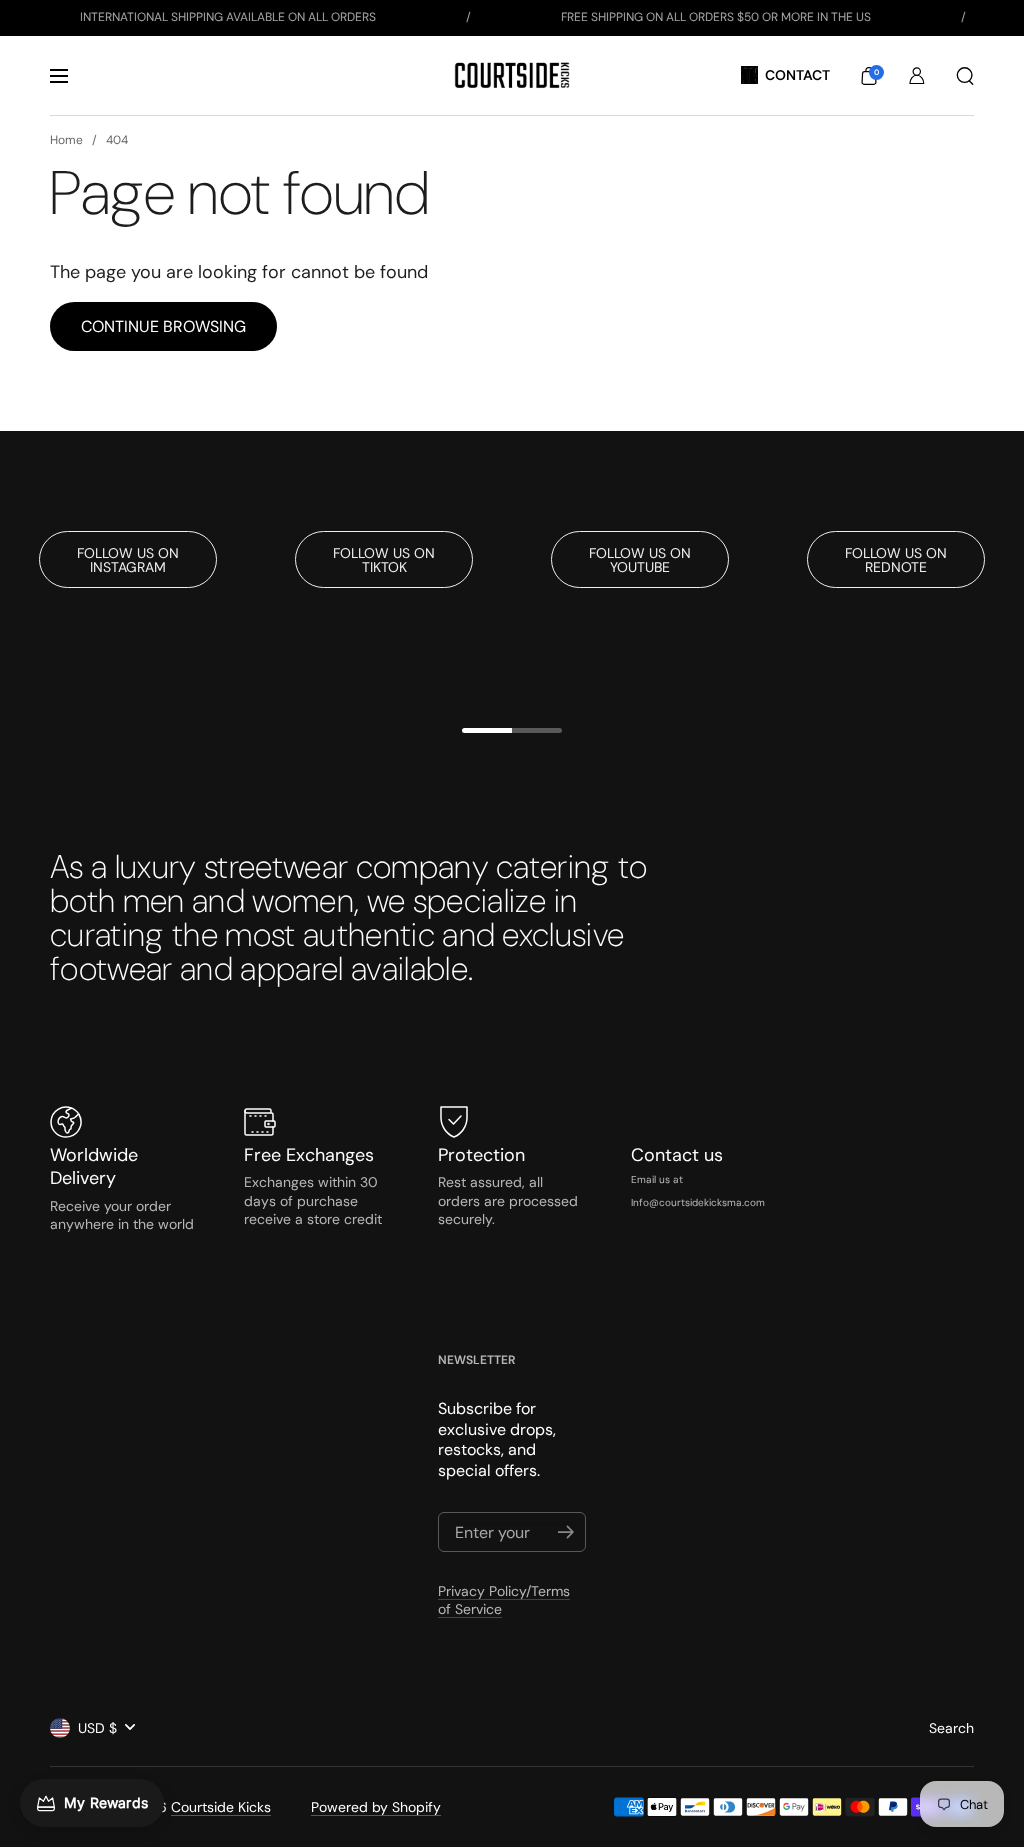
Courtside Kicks (221, 1807)
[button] (869, 76)
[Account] (917, 76)
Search (951, 1728)
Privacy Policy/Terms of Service (504, 1600)
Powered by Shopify (376, 1807)
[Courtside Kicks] (511, 75)
